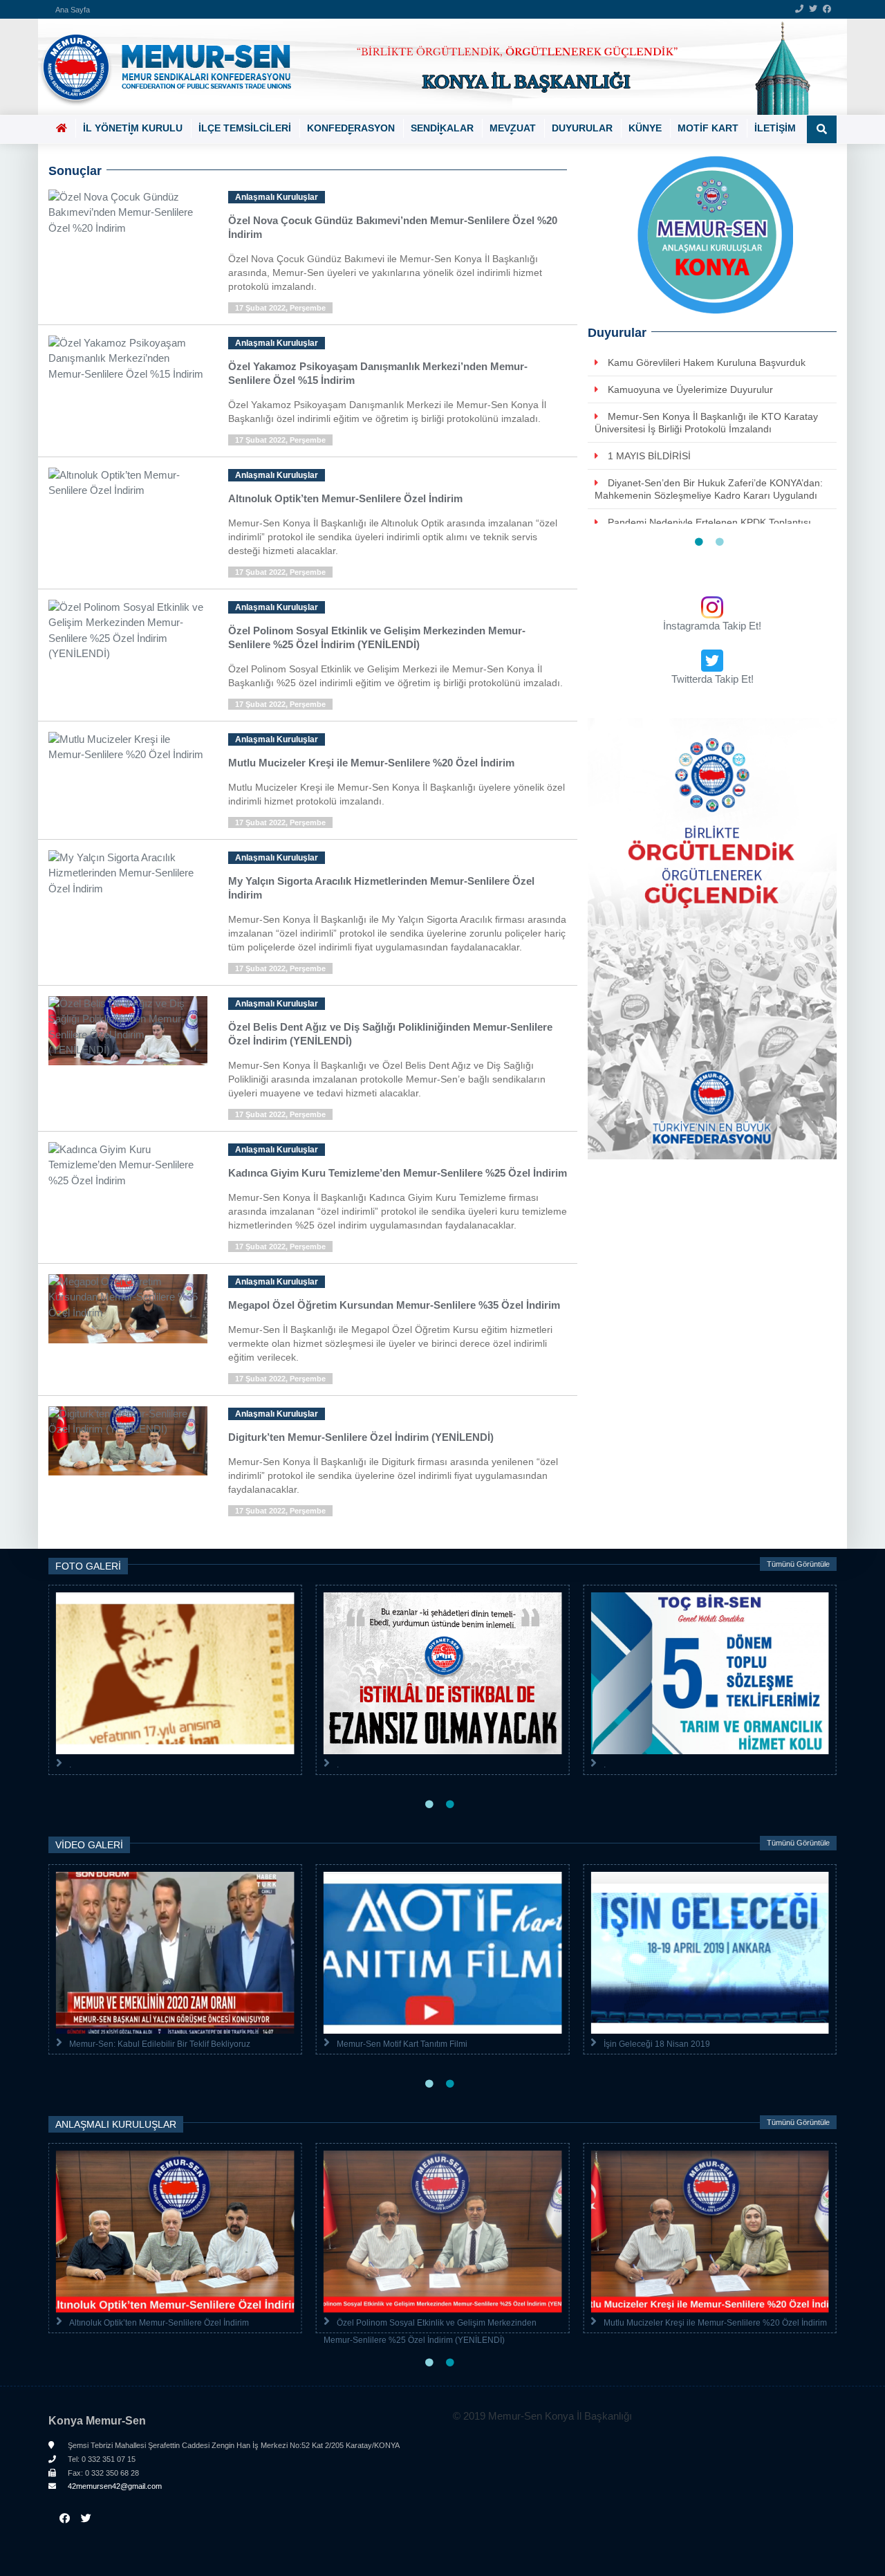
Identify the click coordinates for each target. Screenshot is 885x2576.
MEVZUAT (513, 128)
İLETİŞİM (775, 128)
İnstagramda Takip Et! (712, 626)
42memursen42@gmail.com (114, 2486)
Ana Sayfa (73, 10)
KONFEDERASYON (351, 128)
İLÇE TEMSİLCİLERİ (245, 128)
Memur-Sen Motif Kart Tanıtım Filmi (402, 2044)
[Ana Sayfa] (437, 67)
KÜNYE (645, 128)
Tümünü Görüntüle (798, 1564)
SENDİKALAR (442, 128)
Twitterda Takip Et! (712, 679)
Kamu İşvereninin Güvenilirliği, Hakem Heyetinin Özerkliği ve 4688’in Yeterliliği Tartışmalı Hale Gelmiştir (706, 481)
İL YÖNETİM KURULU (133, 128)
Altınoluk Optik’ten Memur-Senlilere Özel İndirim (159, 2323)
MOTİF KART (708, 128)
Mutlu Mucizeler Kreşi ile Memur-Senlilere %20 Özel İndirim (715, 2323)
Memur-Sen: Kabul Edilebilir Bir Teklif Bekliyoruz (160, 2044)
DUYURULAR (582, 128)
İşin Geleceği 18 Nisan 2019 (657, 2044)
